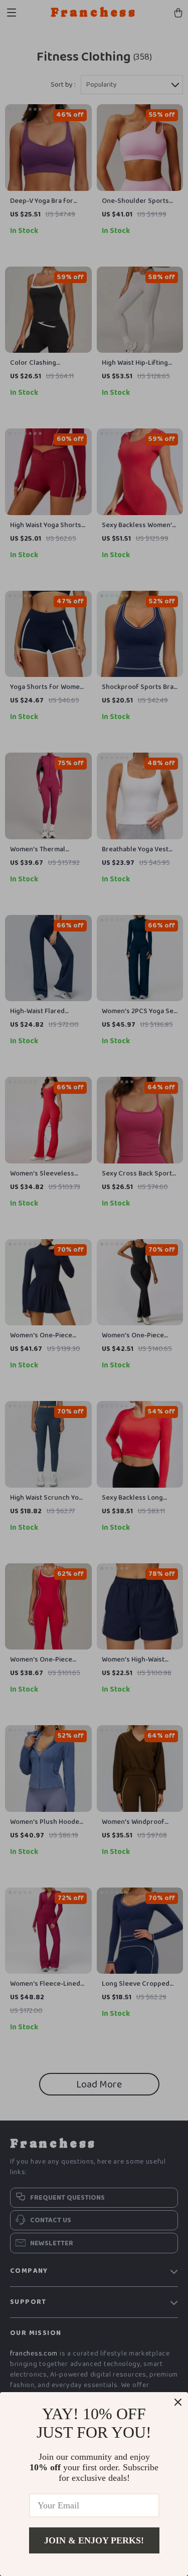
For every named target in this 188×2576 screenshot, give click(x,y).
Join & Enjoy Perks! (94, 2540)
